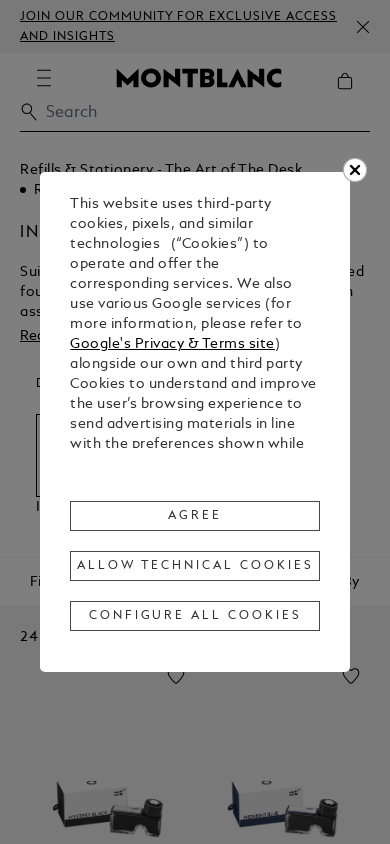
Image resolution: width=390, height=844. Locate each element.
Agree (195, 516)
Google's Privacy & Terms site (172, 344)
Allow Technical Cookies (195, 566)
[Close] (355, 170)
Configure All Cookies (195, 616)
